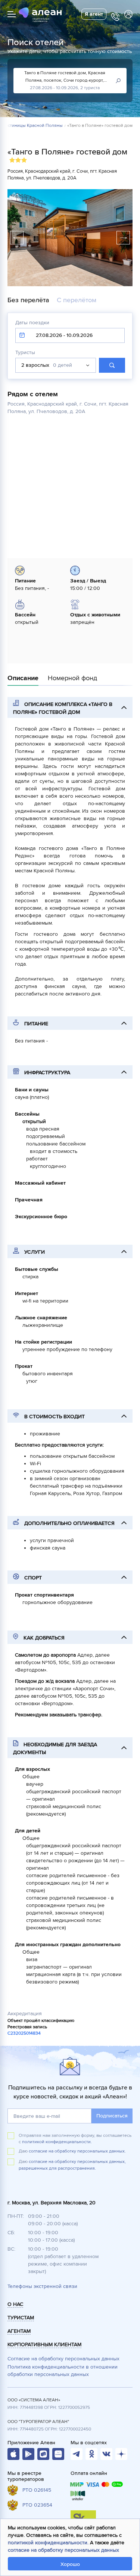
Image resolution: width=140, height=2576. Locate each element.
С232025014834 (24, 2033)
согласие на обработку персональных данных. (77, 2151)
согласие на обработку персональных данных (63, 2550)
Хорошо (70, 2564)
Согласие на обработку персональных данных (63, 2359)
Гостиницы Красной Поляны (33, 126)
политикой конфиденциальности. (57, 2142)
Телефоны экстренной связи (42, 2286)
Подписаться (112, 2116)
